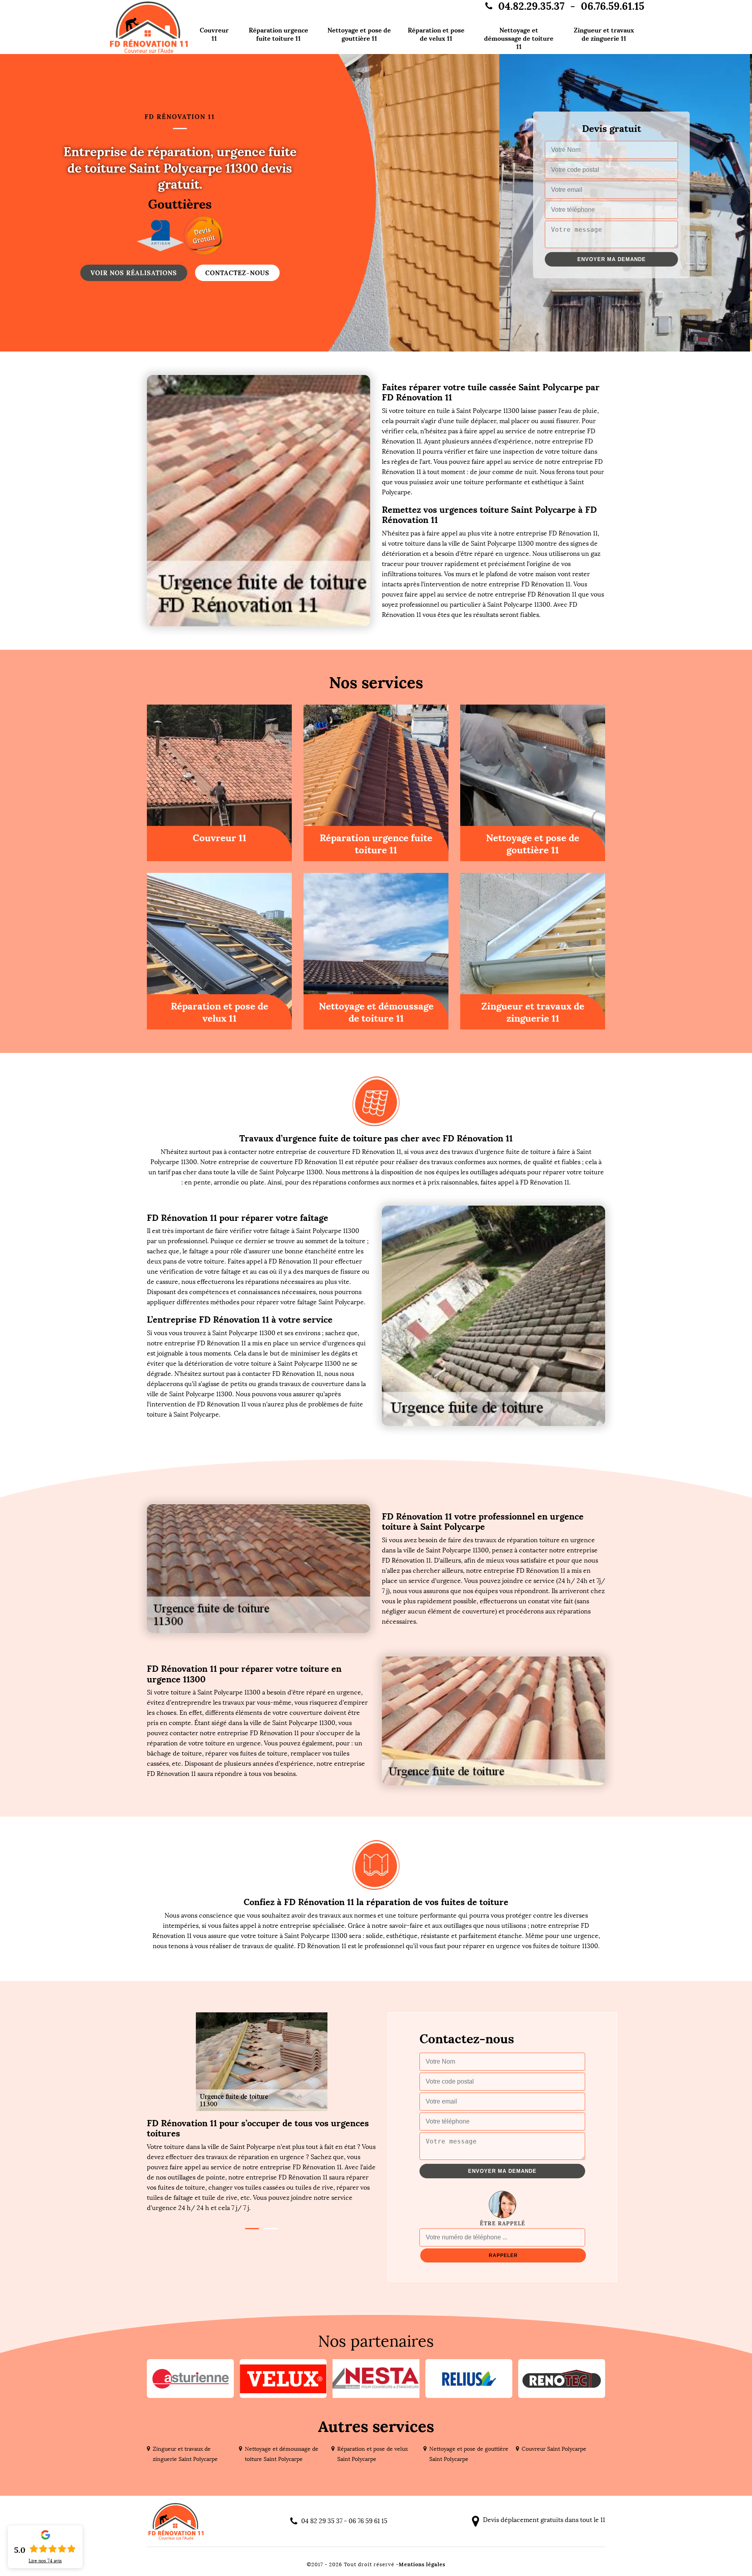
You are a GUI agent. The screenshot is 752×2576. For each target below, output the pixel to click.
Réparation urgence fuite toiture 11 (278, 34)
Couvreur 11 (214, 34)
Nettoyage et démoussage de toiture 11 (519, 38)
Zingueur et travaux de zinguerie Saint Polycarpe (185, 2454)
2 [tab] (271, 2229)
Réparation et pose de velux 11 (436, 34)
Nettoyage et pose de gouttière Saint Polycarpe (469, 2454)
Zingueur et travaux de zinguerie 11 (604, 34)
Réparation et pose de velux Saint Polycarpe (372, 2454)
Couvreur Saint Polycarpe (554, 2449)
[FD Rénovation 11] (149, 27)
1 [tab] (252, 2229)
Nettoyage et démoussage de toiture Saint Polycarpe (282, 2454)
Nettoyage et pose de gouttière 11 (359, 34)
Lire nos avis (45, 2561)
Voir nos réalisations (134, 273)
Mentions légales (422, 2564)
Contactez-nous (237, 273)
